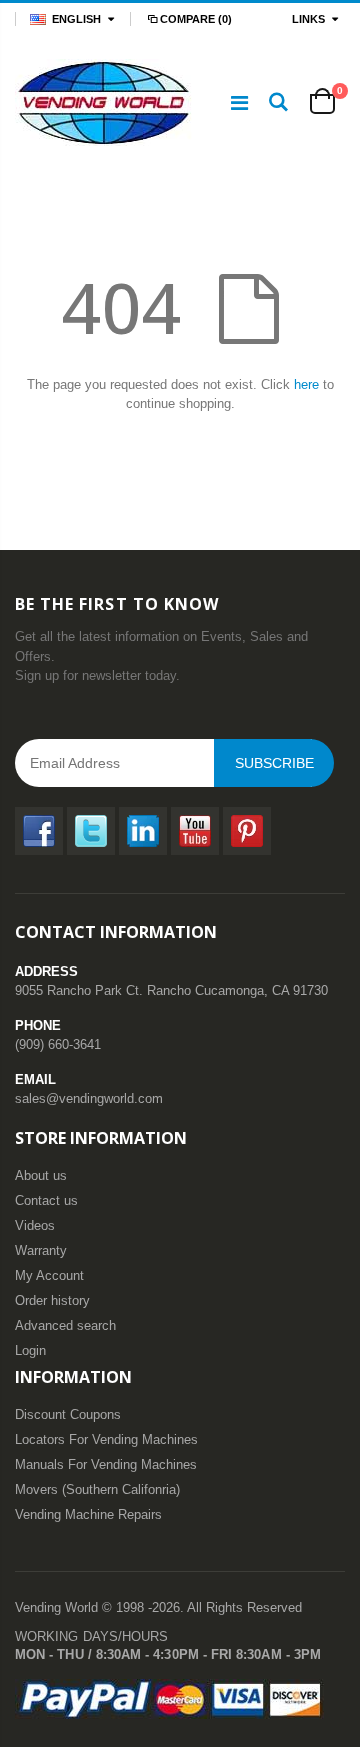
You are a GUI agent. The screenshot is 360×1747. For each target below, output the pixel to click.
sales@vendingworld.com (89, 1098)
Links (308, 19)
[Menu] (239, 103)
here (306, 384)
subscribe (274, 763)
